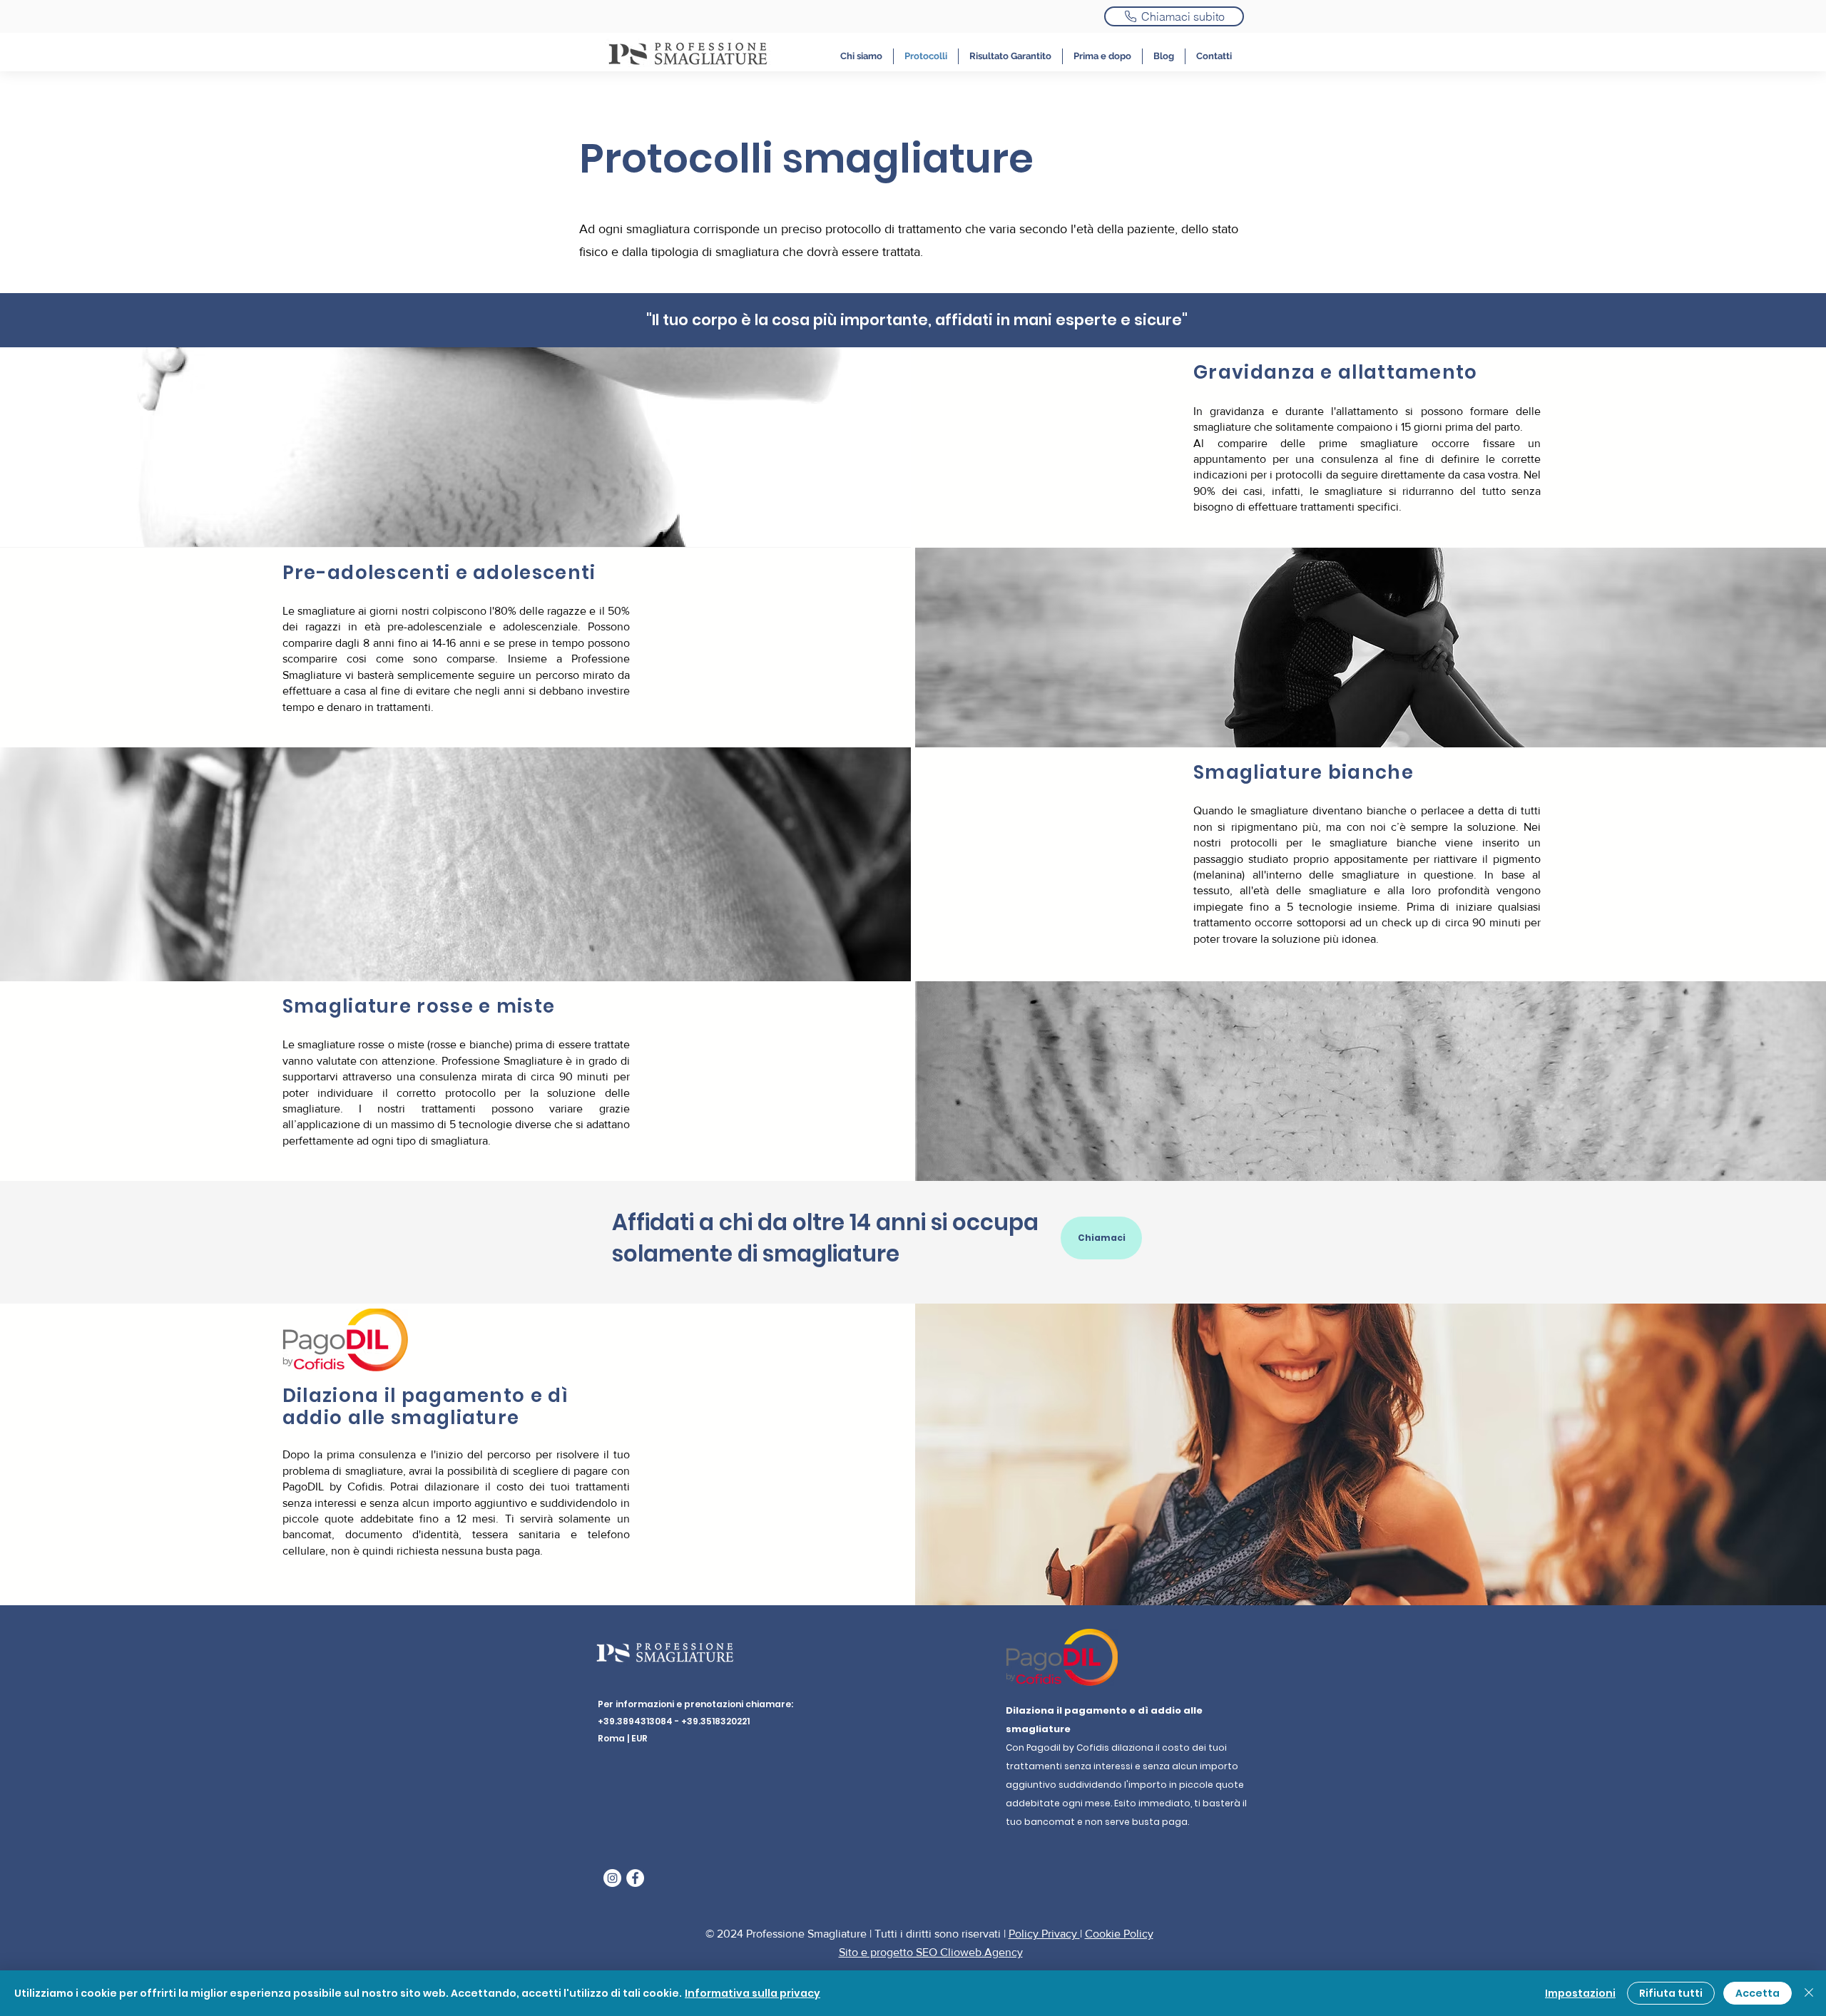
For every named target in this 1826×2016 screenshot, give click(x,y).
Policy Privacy (1044, 1934)
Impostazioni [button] (1580, 1993)
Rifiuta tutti (1671, 1993)
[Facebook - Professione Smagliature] (635, 1878)
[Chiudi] (1809, 1993)
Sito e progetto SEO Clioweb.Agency (931, 1952)
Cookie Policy (1119, 1934)
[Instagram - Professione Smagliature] (612, 1878)
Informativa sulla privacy (753, 1993)
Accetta (1758, 1993)
